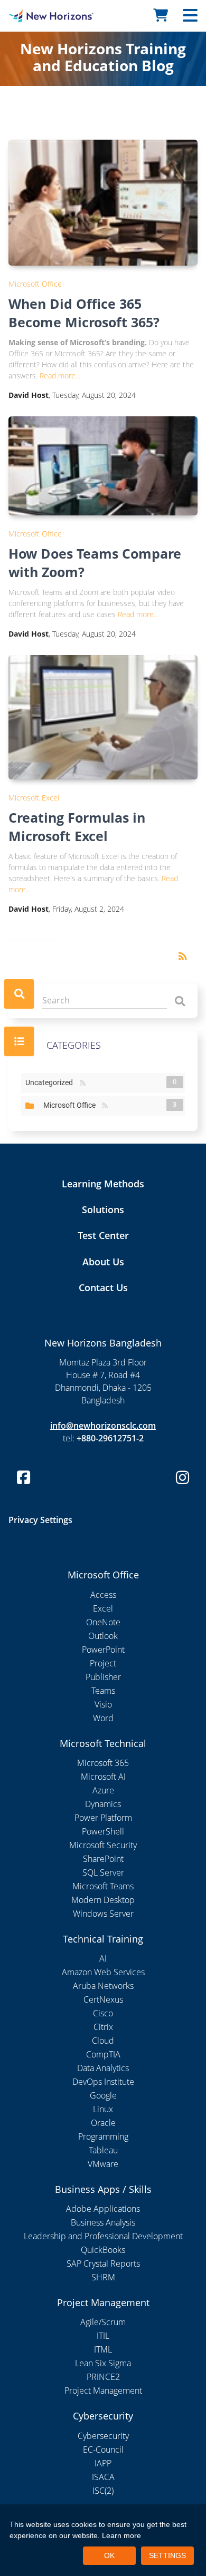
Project (103, 1663)
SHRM (103, 2277)
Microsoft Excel (34, 798)
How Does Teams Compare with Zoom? (95, 563)
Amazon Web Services (103, 1972)
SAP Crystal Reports (103, 2263)
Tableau (103, 2150)
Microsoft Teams (103, 1886)
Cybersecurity (103, 2436)
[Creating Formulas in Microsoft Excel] (103, 717)
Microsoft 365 (103, 1763)
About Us (103, 1262)
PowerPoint (103, 1650)
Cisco (103, 2013)
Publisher (103, 1677)
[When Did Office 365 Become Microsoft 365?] (103, 203)
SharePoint (103, 1859)
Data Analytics (103, 2068)
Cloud (103, 2041)
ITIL (103, 2336)
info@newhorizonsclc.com (103, 1426)
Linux (103, 2109)
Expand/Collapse (30, 1106)
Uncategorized (51, 1082)
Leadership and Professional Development (103, 2236)
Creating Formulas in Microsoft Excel (77, 827)
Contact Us (103, 1287)
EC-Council (103, 2450)
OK (109, 2555)
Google (103, 2095)
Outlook (103, 1636)
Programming (103, 2136)
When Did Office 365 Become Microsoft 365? (84, 313)
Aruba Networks (103, 1986)
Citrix (103, 2027)
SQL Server (103, 1872)
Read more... (60, 375)
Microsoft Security (103, 1845)
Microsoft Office (35, 284)
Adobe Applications (103, 2209)
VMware (103, 2164)
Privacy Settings (40, 1520)
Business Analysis (103, 2222)
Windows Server (103, 1914)
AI (103, 1958)
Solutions (103, 1209)
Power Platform (103, 1818)
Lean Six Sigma (103, 2363)
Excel (103, 1608)
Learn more (121, 2535)
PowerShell (103, 1831)
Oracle (103, 2123)
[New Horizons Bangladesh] (26, 16)
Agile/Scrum (103, 2322)
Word (103, 1718)
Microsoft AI (103, 1777)
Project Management (103, 2390)
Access (103, 1595)
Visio (103, 1704)
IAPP (103, 2463)
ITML (103, 2349)
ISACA (103, 2477)
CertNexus (103, 1999)
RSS (83, 1083)
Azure (103, 1790)
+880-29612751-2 (110, 1438)
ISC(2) (103, 2491)
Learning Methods (103, 1184)
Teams (103, 1691)
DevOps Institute (103, 2082)
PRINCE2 (103, 2377)
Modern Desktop (103, 1900)
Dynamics (103, 1804)
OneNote (103, 1622)
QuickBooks (103, 2250)
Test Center (103, 1235)
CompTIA (103, 2054)
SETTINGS (167, 2555)
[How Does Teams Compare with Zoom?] (103, 466)
